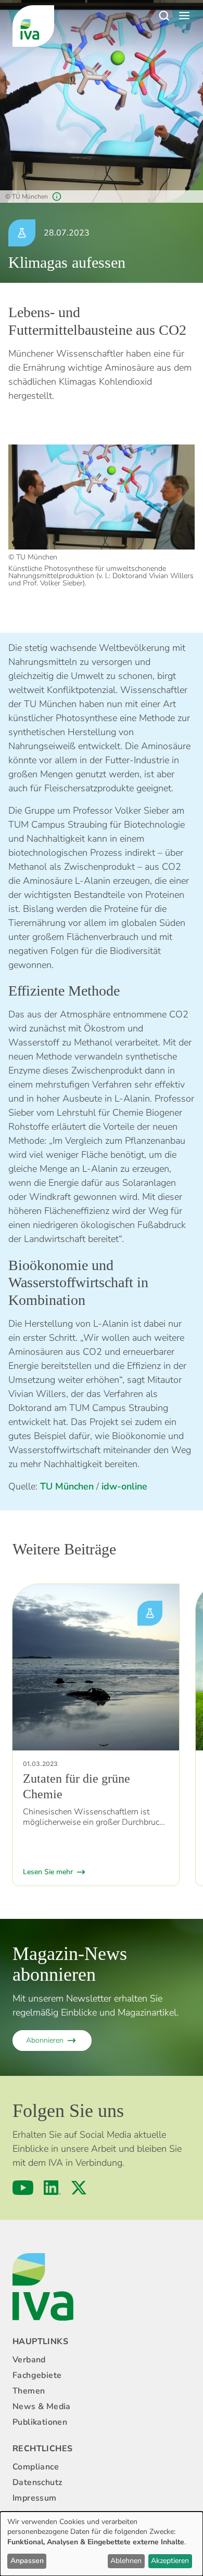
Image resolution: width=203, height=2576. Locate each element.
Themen (29, 2391)
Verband (29, 2360)
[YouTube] (23, 2188)
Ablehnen (126, 2561)
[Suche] (163, 16)
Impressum (35, 2498)
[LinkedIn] (52, 2188)
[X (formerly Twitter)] (79, 2188)
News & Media (42, 2407)
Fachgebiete (37, 2375)
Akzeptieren (170, 2561)
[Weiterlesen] (96, 1667)
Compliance (36, 2467)
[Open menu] (184, 16)
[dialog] (102, 2544)
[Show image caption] (57, 197)
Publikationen (40, 2422)
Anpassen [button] (27, 2561)
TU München (67, 1486)
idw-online (124, 1486)
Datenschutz (37, 2482)
